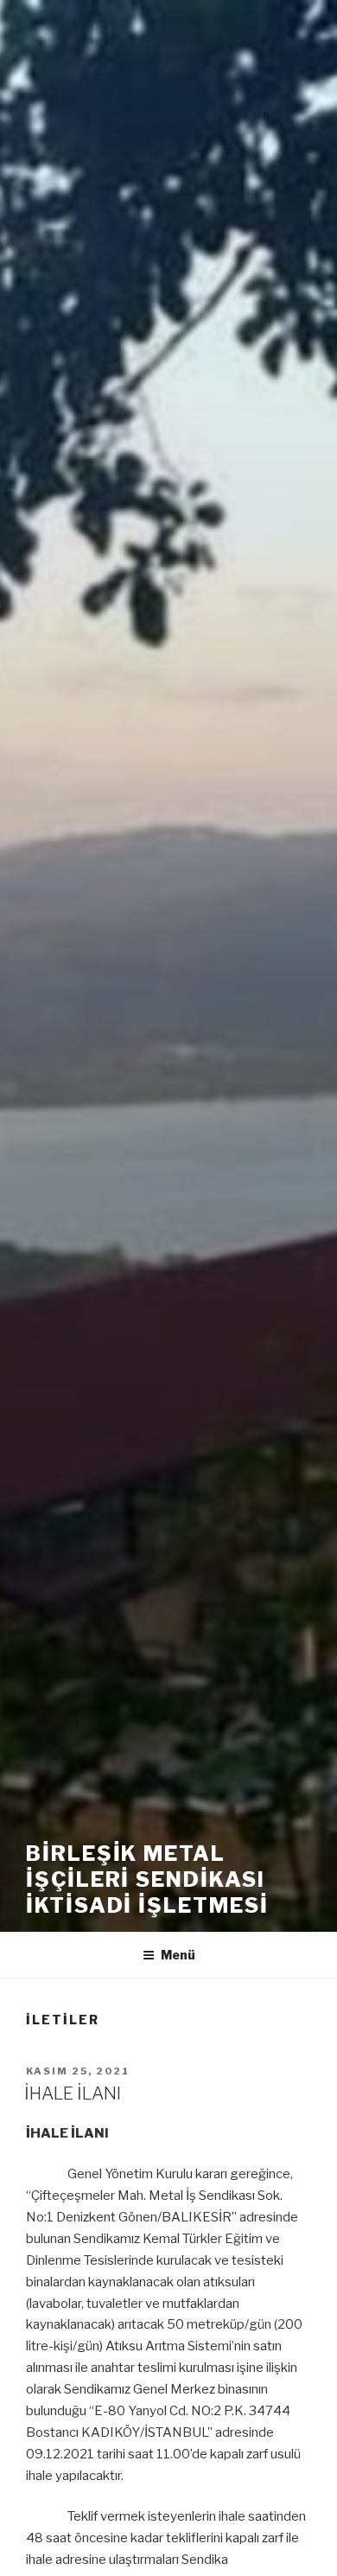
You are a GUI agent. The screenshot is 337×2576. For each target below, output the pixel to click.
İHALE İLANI (73, 2093)
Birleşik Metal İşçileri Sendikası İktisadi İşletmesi (147, 1879)
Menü (178, 1955)
